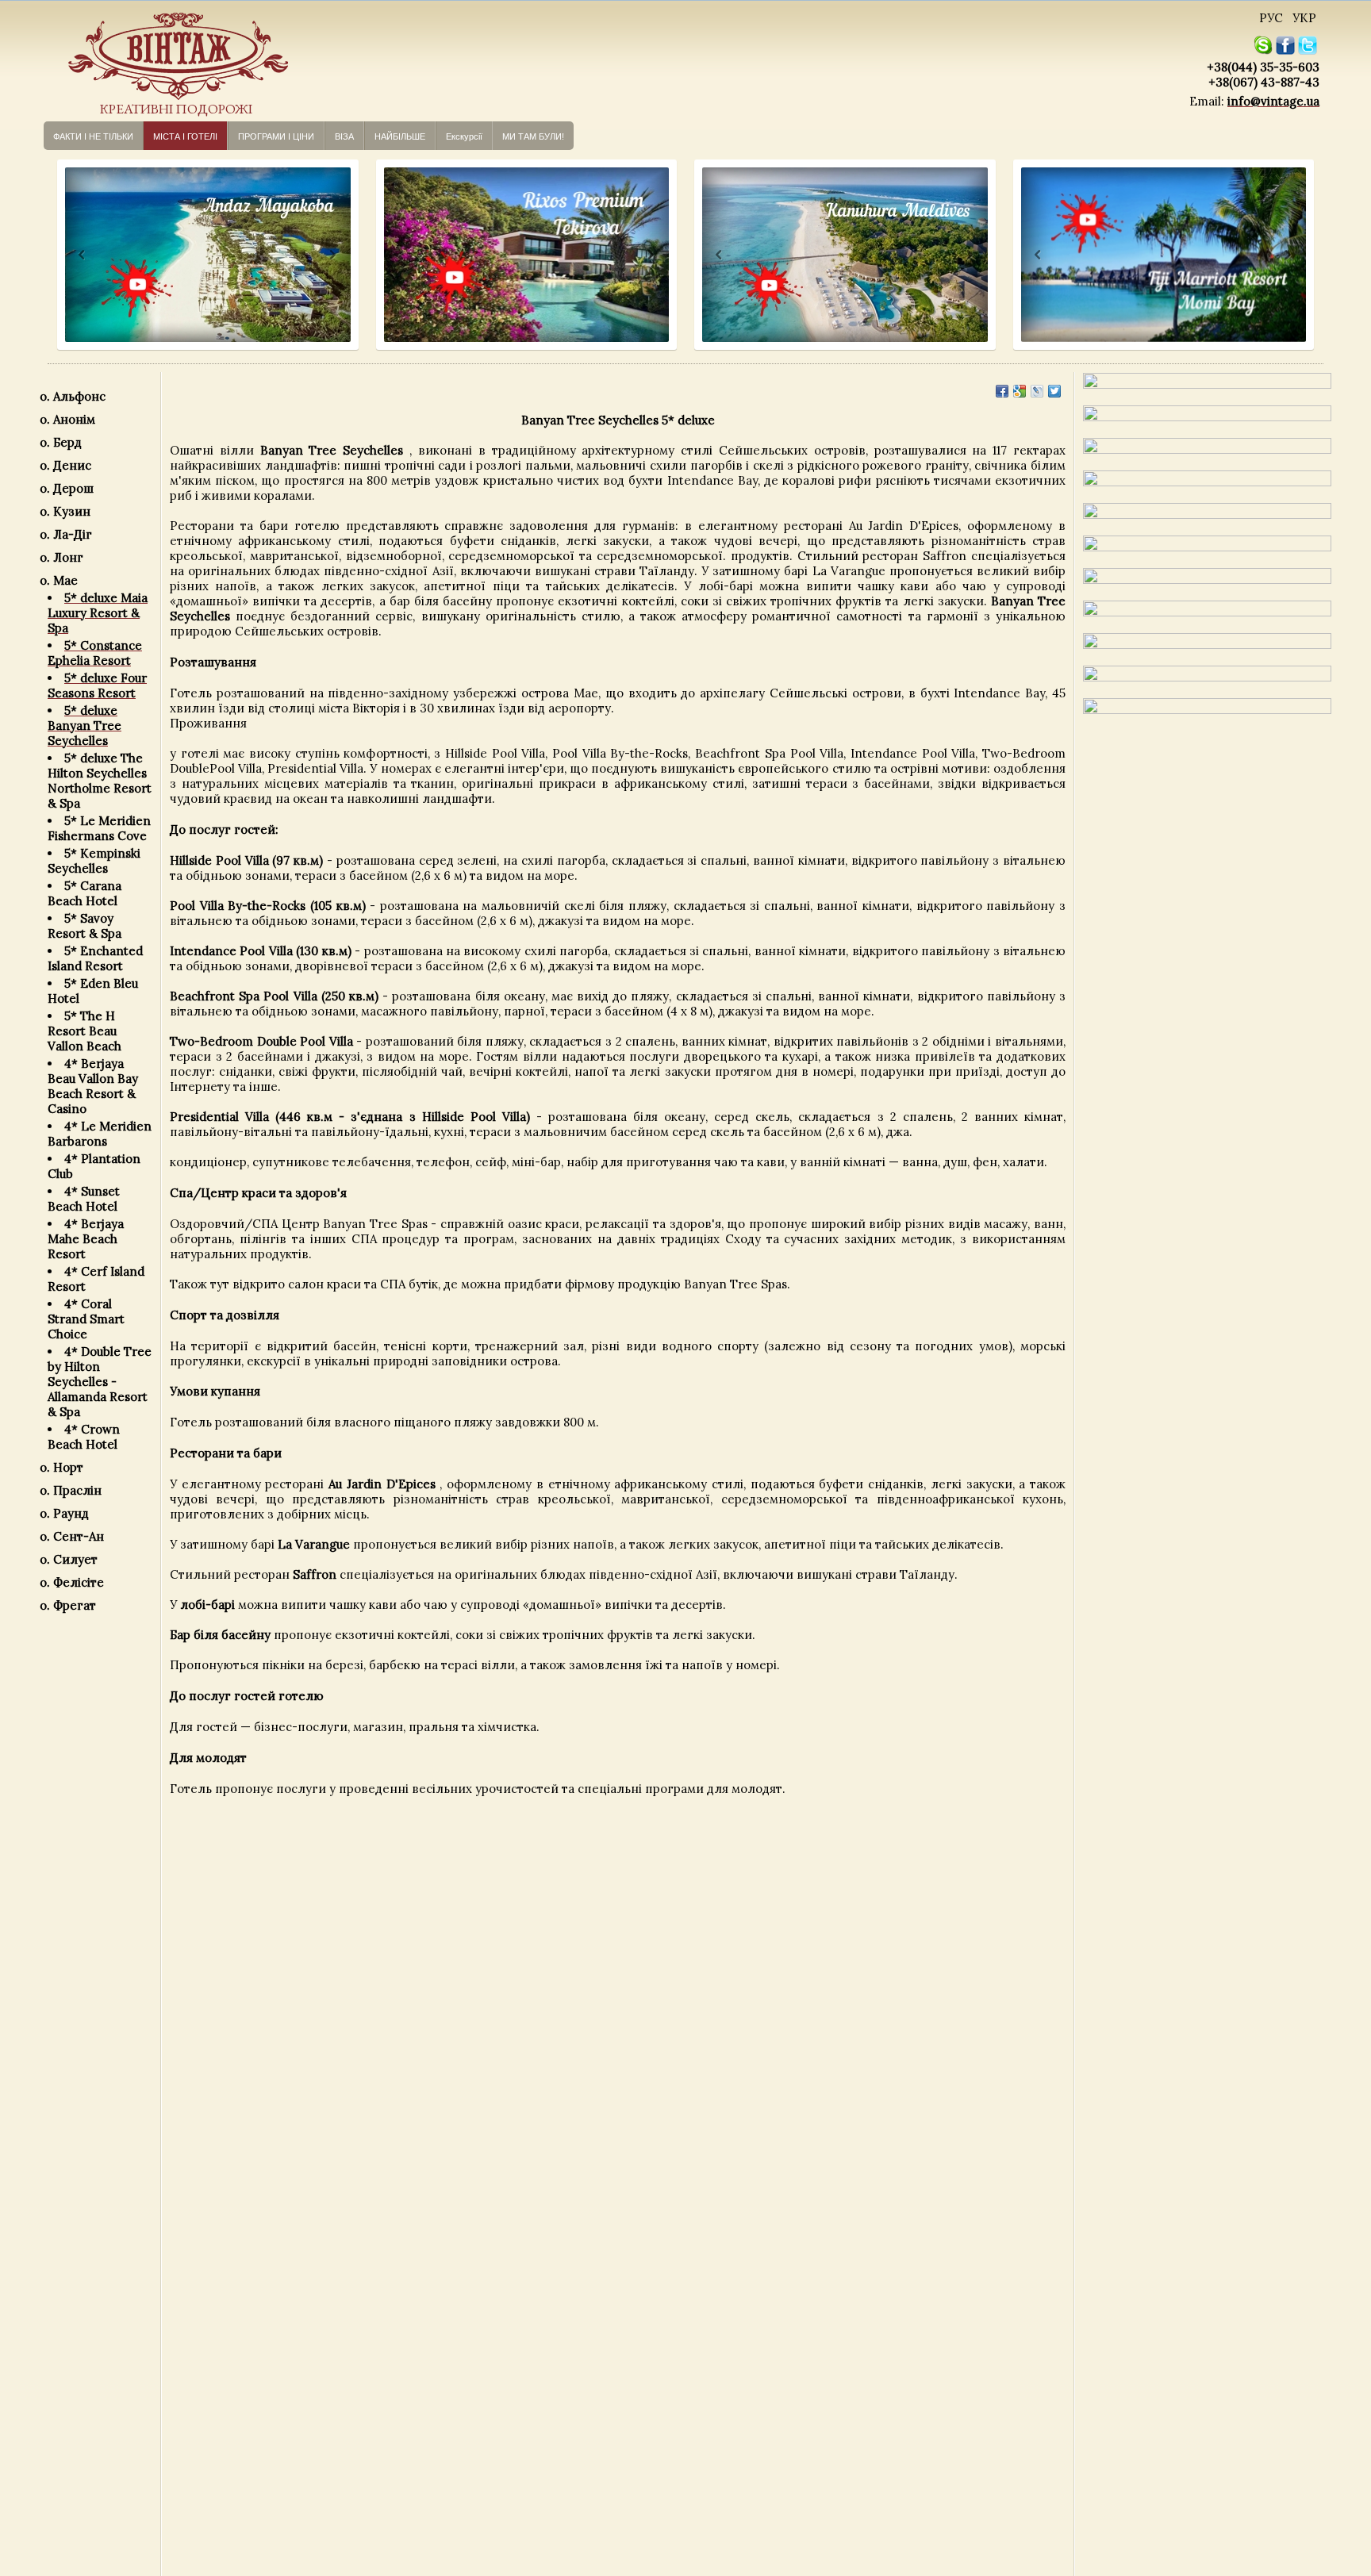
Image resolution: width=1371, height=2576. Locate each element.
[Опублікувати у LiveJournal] (1037, 391)
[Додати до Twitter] (1054, 391)
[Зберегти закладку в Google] (1020, 391)
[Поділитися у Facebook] (1002, 391)
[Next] (331, 255)
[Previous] (67, 255)
